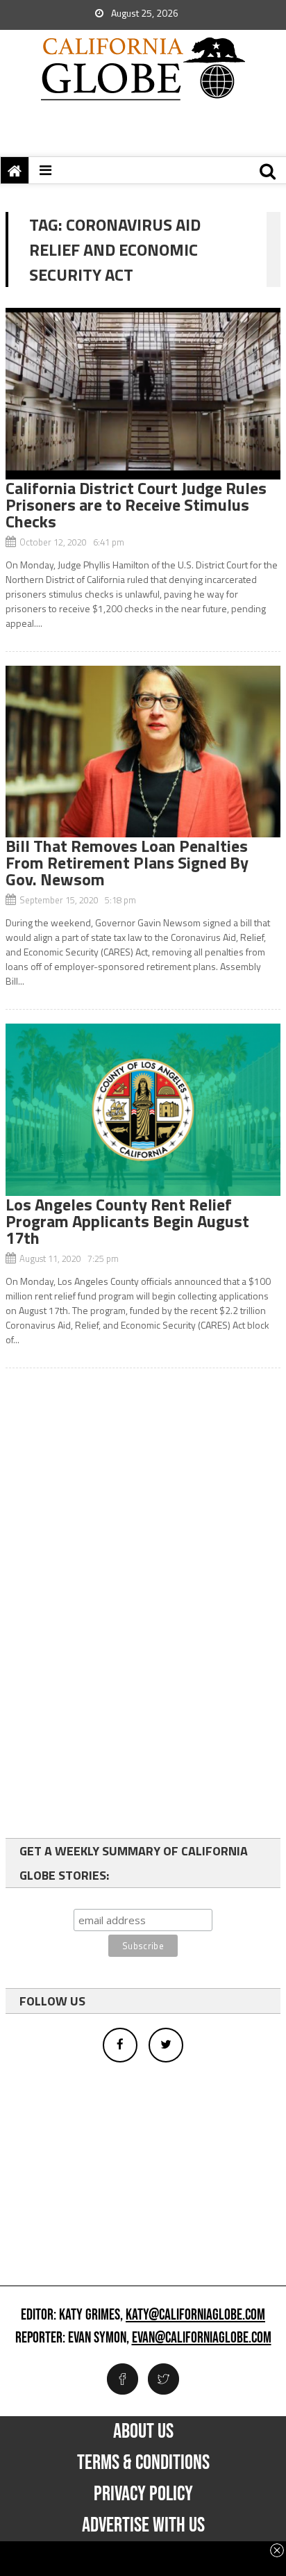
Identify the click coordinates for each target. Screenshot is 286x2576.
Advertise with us (143, 2525)
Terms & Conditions (143, 2463)
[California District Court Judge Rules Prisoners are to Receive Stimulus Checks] (143, 394)
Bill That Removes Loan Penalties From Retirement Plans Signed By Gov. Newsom (127, 862)
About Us (143, 2431)
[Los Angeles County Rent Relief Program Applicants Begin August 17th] (143, 1109)
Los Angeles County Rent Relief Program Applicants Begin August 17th (127, 1221)
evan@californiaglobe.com (202, 2338)
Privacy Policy (143, 2494)
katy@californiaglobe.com (195, 2315)
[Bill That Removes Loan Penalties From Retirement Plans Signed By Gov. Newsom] (143, 752)
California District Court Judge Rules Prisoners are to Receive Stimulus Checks (136, 504)
